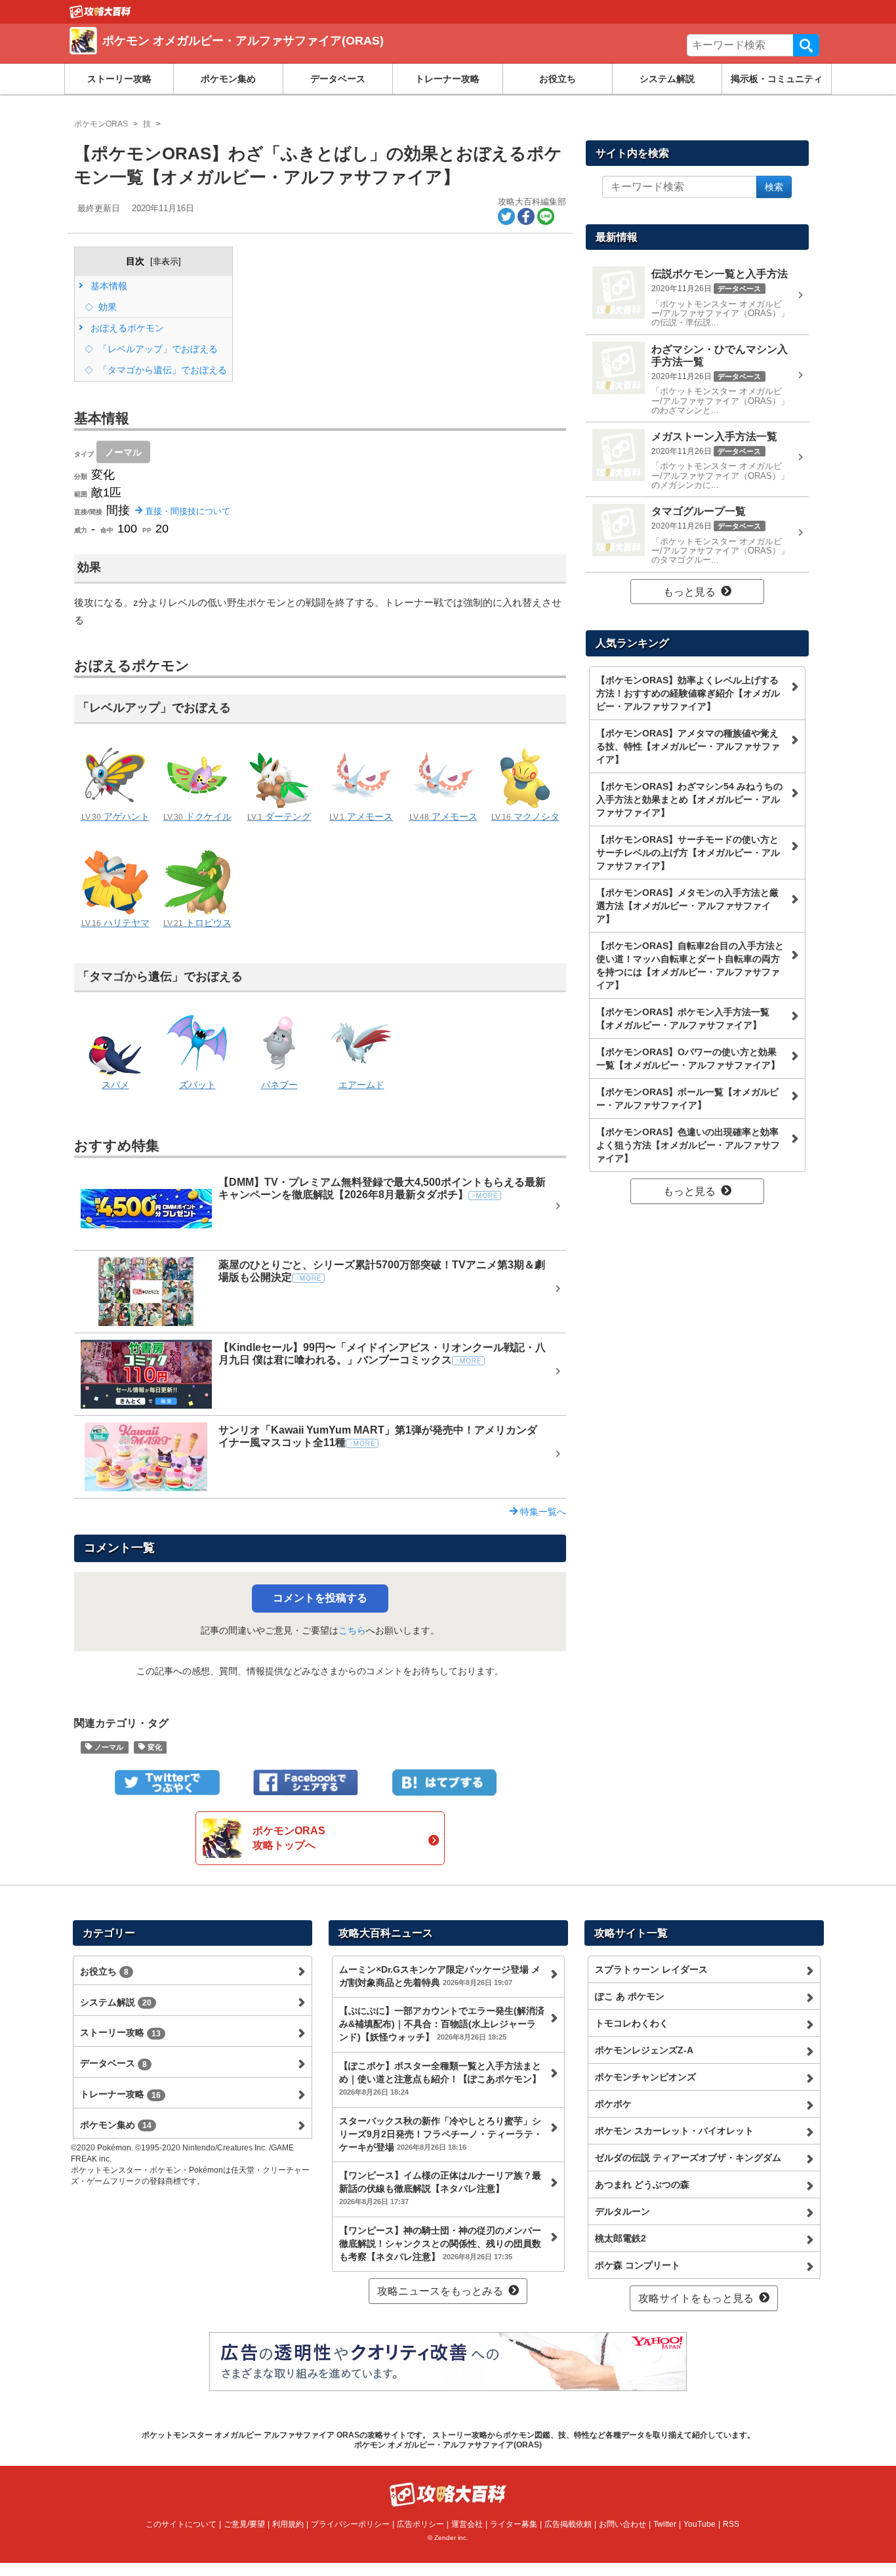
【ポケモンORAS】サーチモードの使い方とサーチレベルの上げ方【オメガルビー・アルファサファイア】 (688, 853)
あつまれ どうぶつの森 (642, 2184)
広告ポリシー (420, 2524)
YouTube (700, 2524)
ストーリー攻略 (119, 79)
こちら (352, 1630)
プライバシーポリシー (350, 2524)
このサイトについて (181, 2524)
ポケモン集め (228, 79)
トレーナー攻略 (447, 79)
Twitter (665, 2524)
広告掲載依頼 (568, 2524)
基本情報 (108, 286)
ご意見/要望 (244, 2524)
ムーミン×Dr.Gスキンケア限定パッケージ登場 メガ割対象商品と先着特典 (440, 1976)
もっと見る (689, 592)
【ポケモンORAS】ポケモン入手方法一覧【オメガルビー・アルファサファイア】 (683, 1018)
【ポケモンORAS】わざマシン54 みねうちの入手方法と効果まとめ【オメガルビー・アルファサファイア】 (689, 799)
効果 (106, 307)
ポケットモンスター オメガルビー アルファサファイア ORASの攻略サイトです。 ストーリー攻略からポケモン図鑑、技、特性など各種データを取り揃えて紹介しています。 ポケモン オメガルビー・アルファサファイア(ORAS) (448, 2440)
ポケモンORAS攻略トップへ (289, 1838)
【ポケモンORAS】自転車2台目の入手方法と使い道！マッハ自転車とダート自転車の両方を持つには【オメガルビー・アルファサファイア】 (690, 965)
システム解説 (667, 79)
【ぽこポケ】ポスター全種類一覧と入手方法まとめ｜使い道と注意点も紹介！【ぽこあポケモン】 (440, 2078)
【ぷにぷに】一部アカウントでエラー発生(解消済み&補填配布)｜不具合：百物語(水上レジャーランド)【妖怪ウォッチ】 (442, 2024)
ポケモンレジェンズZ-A (644, 2050)
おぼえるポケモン (126, 328)
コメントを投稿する (320, 1598)
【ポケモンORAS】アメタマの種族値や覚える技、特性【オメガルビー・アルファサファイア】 (688, 746)
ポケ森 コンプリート (638, 2265)
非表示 (166, 261)
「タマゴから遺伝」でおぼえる (161, 370)
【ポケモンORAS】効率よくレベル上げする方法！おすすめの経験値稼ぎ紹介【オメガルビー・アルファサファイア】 (688, 693)
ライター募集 (514, 2524)
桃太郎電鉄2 (621, 2238)
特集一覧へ (542, 1512)
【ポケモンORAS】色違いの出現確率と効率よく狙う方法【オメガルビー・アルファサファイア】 (688, 1145)
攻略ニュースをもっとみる (440, 2291)
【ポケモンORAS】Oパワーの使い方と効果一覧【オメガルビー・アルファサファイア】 (688, 1058)
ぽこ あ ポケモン (630, 1996)
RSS (731, 2524)
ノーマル (123, 452)
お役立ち (558, 79)
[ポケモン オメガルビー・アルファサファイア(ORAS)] (260, 56)
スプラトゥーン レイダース (651, 1969)
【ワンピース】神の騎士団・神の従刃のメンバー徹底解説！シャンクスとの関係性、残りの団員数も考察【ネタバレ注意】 (440, 2244)
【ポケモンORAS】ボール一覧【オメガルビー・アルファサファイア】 (687, 1098)
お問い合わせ (622, 2524)
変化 (154, 1747)
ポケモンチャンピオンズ (645, 2077)
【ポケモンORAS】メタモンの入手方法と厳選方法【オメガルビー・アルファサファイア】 (687, 906)
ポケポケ (613, 2104)
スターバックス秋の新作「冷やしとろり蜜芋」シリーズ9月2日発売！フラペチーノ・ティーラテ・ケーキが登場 (441, 2134)
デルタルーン (622, 2211)
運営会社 (467, 2524)
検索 (806, 45)
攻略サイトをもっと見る (696, 2298)
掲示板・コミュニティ (777, 79)
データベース (338, 79)
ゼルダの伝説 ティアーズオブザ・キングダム (688, 2158)
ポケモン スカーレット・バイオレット (674, 2131)
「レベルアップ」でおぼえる (157, 349)
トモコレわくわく (632, 2023)
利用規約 (288, 2524)
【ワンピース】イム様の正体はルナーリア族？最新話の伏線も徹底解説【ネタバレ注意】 (440, 2188)
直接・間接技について (186, 511)
